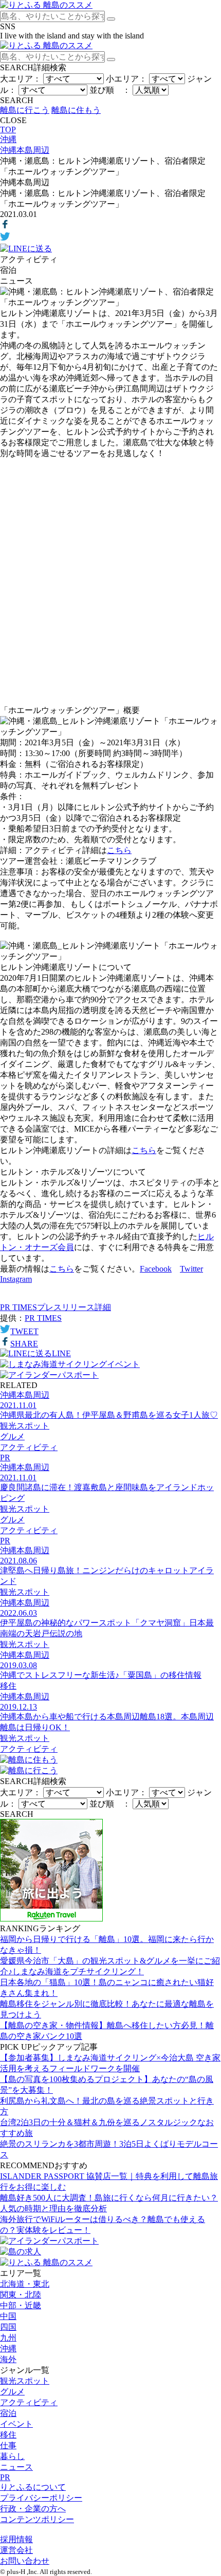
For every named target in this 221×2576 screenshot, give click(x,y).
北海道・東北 (25, 2284)
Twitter (191, 1269)
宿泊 (8, 2413)
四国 (8, 2327)
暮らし (12, 2456)
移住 (8, 2435)
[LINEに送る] (26, 249)
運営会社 (16, 2550)
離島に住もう (76, 110)
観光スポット (25, 2381)
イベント (16, 2424)
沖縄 (8, 2349)
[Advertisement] (110, 582)
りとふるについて (33, 2487)
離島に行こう (25, 110)
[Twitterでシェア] (5, 239)
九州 (8, 2338)
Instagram (16, 1279)
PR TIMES (43, 1318)
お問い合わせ (25, 2561)
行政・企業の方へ (33, 2509)
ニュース (16, 2467)
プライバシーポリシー (41, 2498)
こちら (119, 850)
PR (5, 2477)
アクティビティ (29, 2402)
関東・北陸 (21, 2295)
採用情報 (16, 2539)
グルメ (12, 2392)
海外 (8, 2359)
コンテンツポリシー (37, 2519)
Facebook (156, 1269)
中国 (8, 2316)
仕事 (8, 2445)
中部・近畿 (21, 2305)
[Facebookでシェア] (5, 226)
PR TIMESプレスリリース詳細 (56, 1307)
